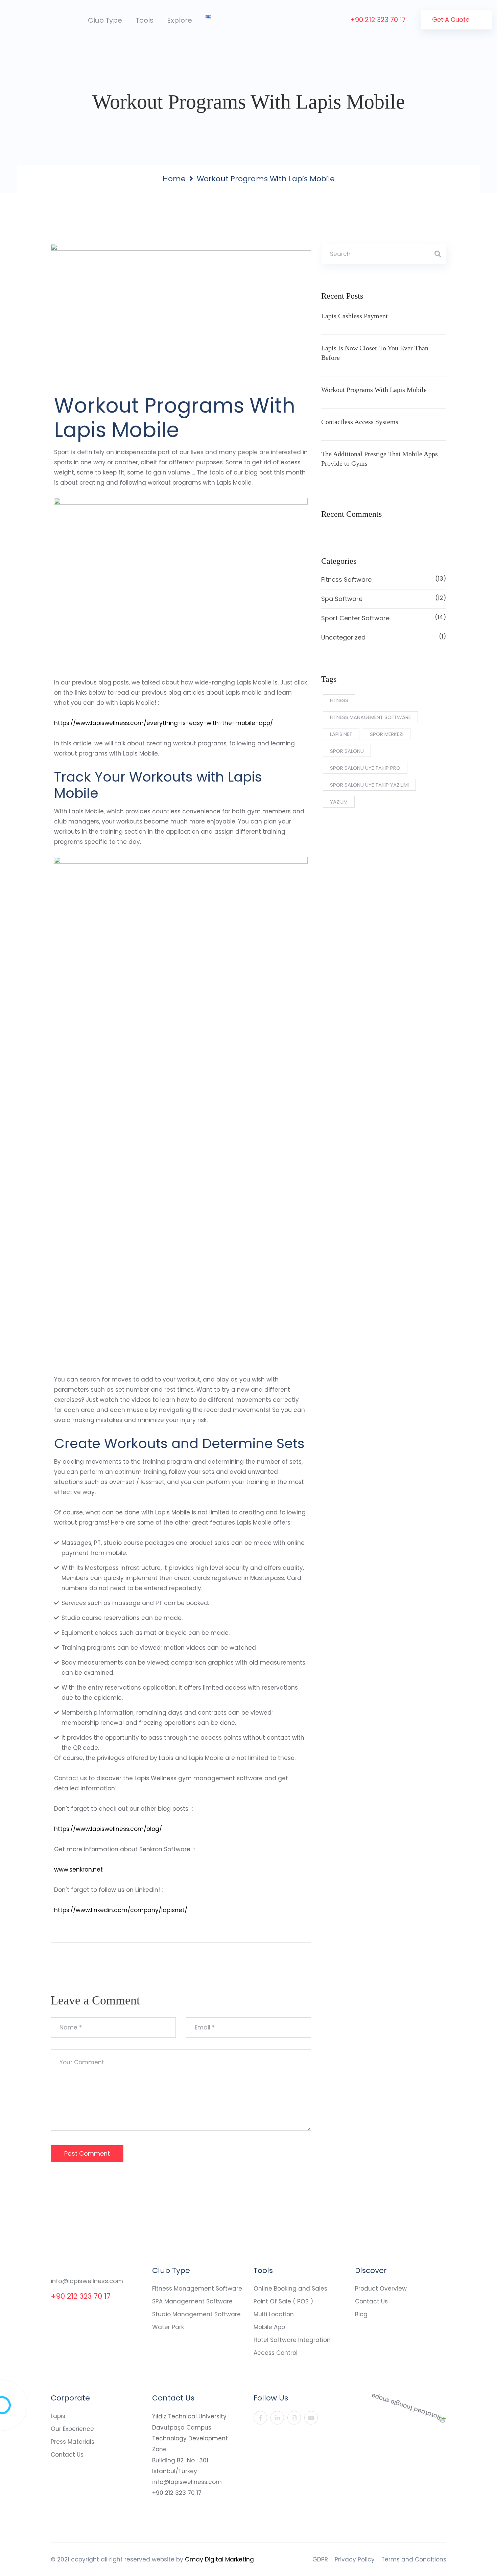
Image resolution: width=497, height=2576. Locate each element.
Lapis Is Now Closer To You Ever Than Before (375, 353)
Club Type (105, 20)
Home (174, 179)
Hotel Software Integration (292, 2340)
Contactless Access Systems (360, 422)
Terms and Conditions (414, 2559)
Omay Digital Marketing (219, 2559)
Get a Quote (452, 19)
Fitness (339, 700)
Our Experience (72, 2429)
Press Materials (73, 2442)
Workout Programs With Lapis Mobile (374, 390)
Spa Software (384, 598)
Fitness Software (384, 579)
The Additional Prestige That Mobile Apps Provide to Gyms (380, 459)
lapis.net (341, 734)
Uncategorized (384, 637)
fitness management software (370, 717)
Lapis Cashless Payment (354, 316)
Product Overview (381, 2289)
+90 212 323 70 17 (378, 20)
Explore (180, 20)
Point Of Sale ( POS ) (283, 2301)
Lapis (58, 2416)
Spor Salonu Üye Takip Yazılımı (369, 785)
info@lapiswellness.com (87, 2281)
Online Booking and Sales (290, 2289)
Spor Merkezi (387, 734)
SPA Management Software (192, 2301)
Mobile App (269, 2327)
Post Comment (87, 2153)
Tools (145, 20)
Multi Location (274, 2314)
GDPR (320, 2559)
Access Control (276, 2353)
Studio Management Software (196, 2314)
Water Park (168, 2327)
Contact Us (371, 2301)
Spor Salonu (347, 751)
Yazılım (339, 802)
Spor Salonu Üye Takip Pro (365, 768)
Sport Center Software (384, 618)
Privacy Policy (355, 2559)
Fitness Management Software (197, 2289)
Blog (361, 2314)
